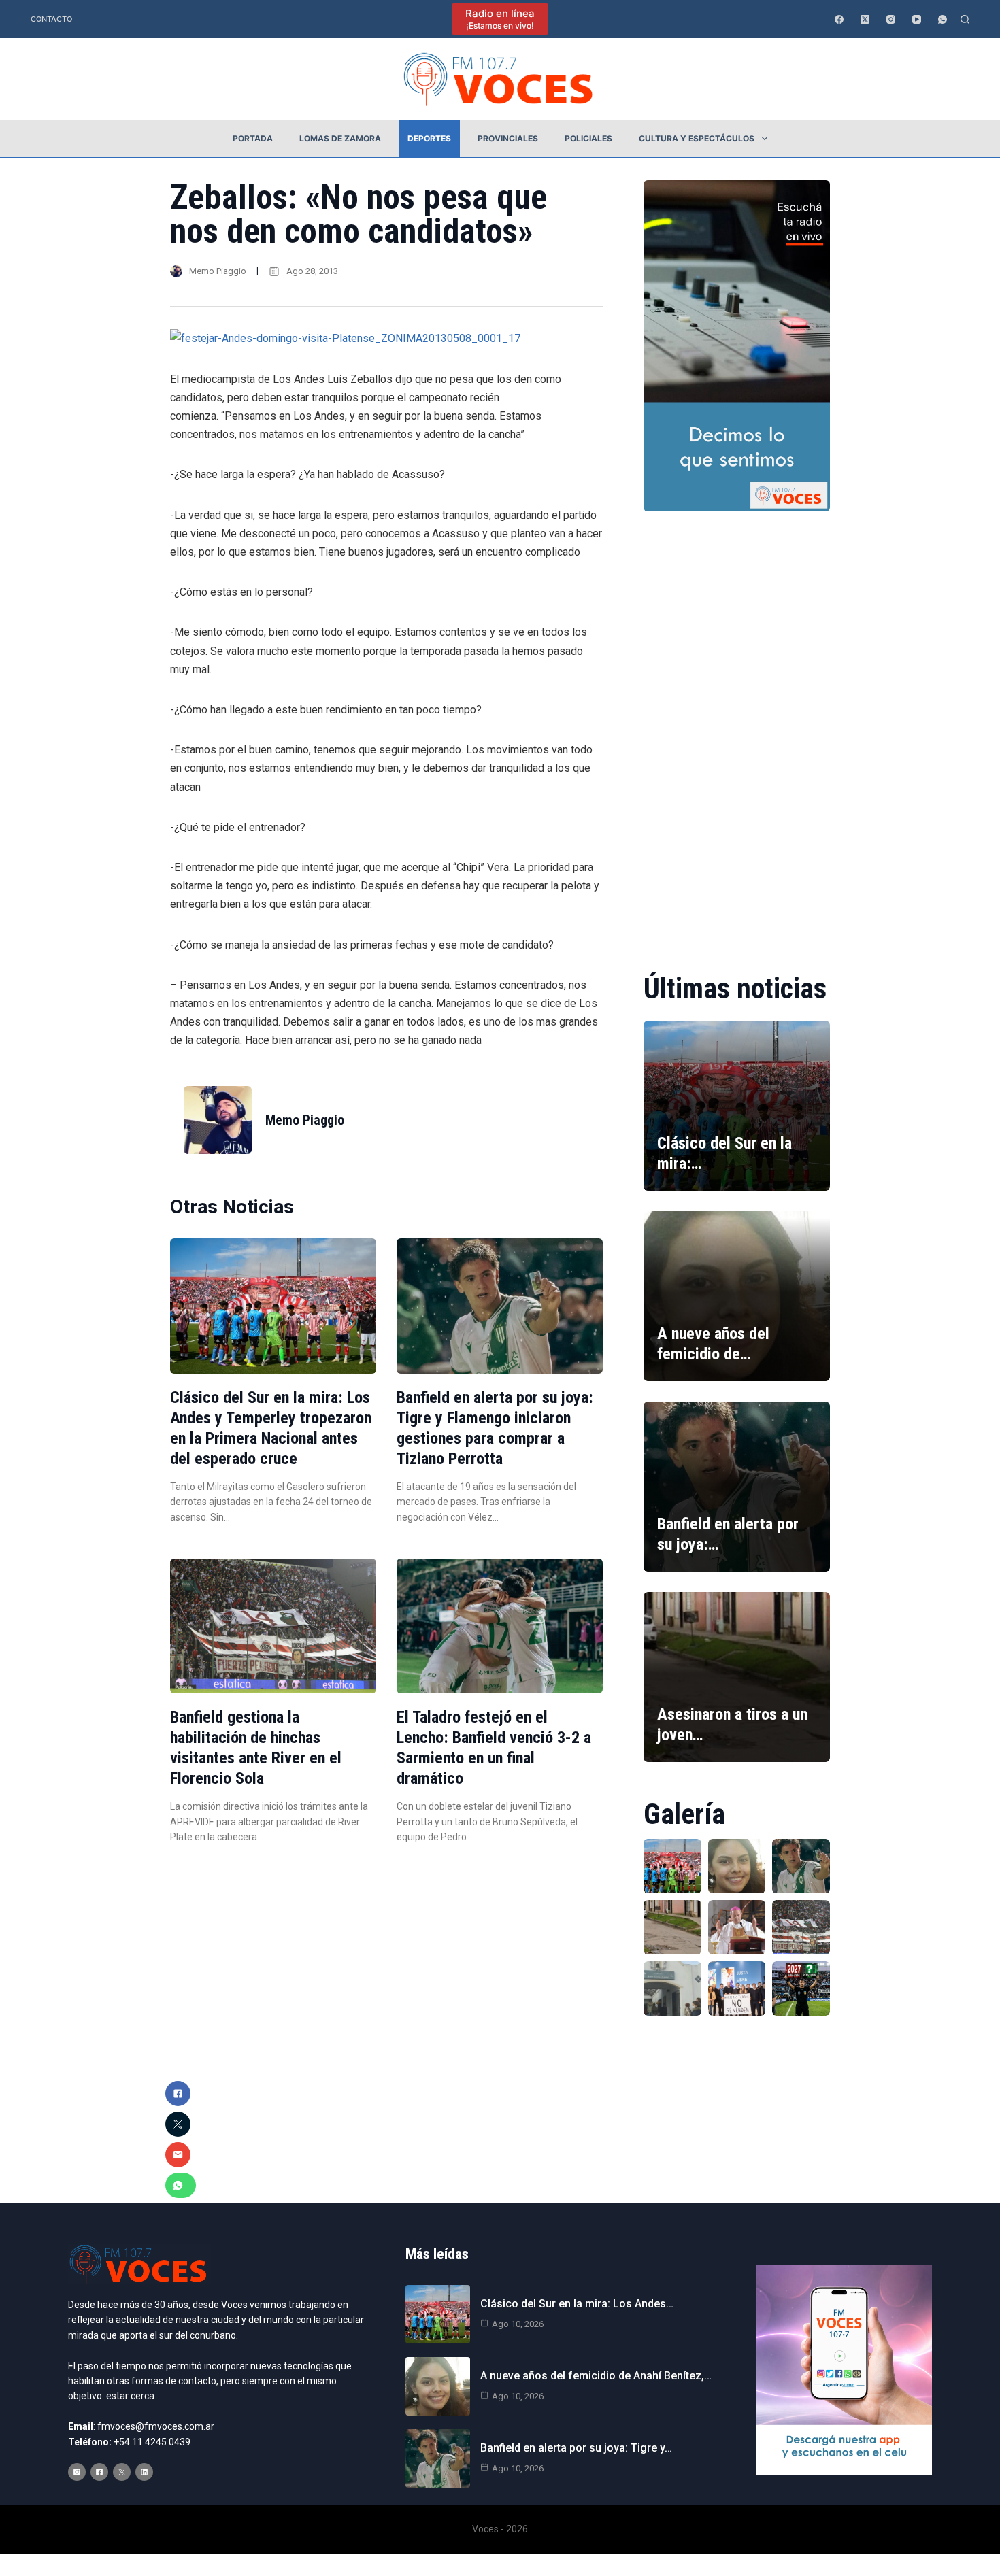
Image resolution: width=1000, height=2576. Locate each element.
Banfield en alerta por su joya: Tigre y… (576, 2448)
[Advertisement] (737, 732)
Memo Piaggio (218, 271)
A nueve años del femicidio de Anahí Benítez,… (596, 2376)
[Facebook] (839, 19)
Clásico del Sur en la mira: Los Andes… (577, 2304)
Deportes (429, 138)
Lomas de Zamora (340, 138)
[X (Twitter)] (865, 19)
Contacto (51, 19)
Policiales (588, 138)
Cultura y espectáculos (697, 138)
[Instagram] (891, 19)
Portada (253, 138)
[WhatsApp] (943, 19)
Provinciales (508, 138)
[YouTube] (917, 19)
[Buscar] (965, 19)
